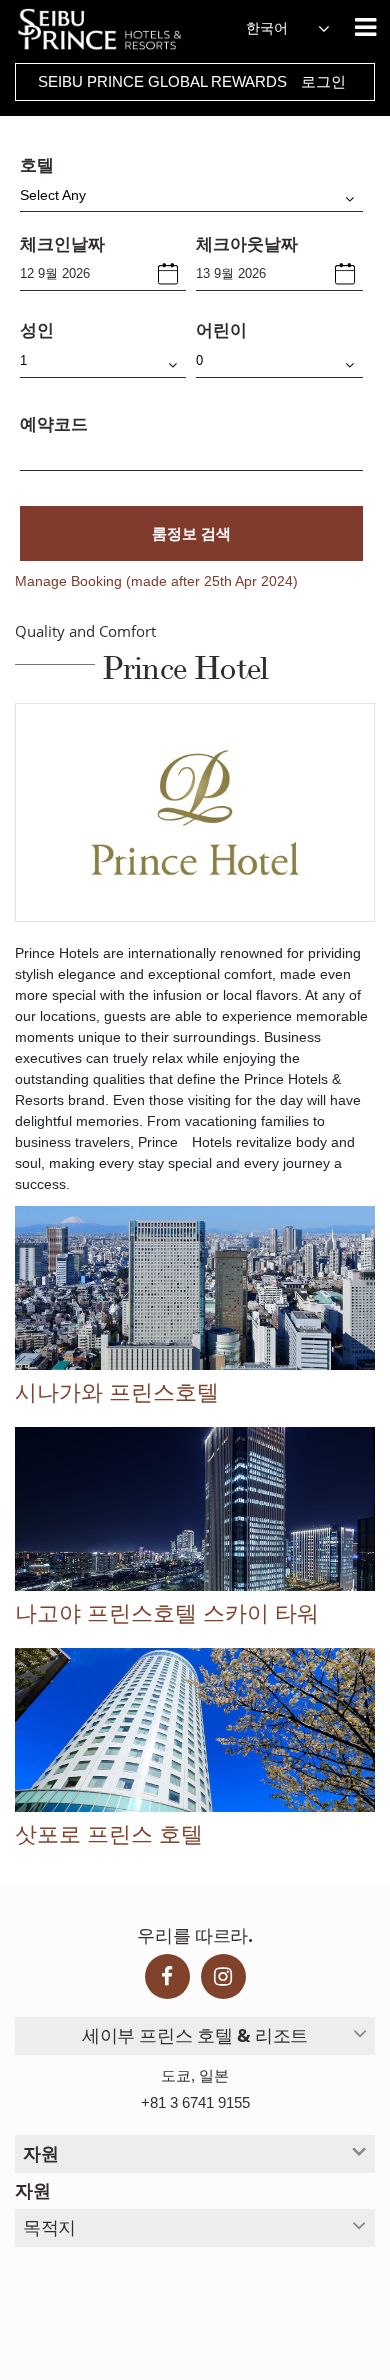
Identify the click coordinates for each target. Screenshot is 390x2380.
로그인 (323, 81)
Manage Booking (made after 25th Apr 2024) (156, 581)
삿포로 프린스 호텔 (109, 1835)
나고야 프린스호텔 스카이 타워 (167, 1614)
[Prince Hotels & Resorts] (110, 29)
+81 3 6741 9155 (195, 2102)
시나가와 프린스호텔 (117, 1393)
